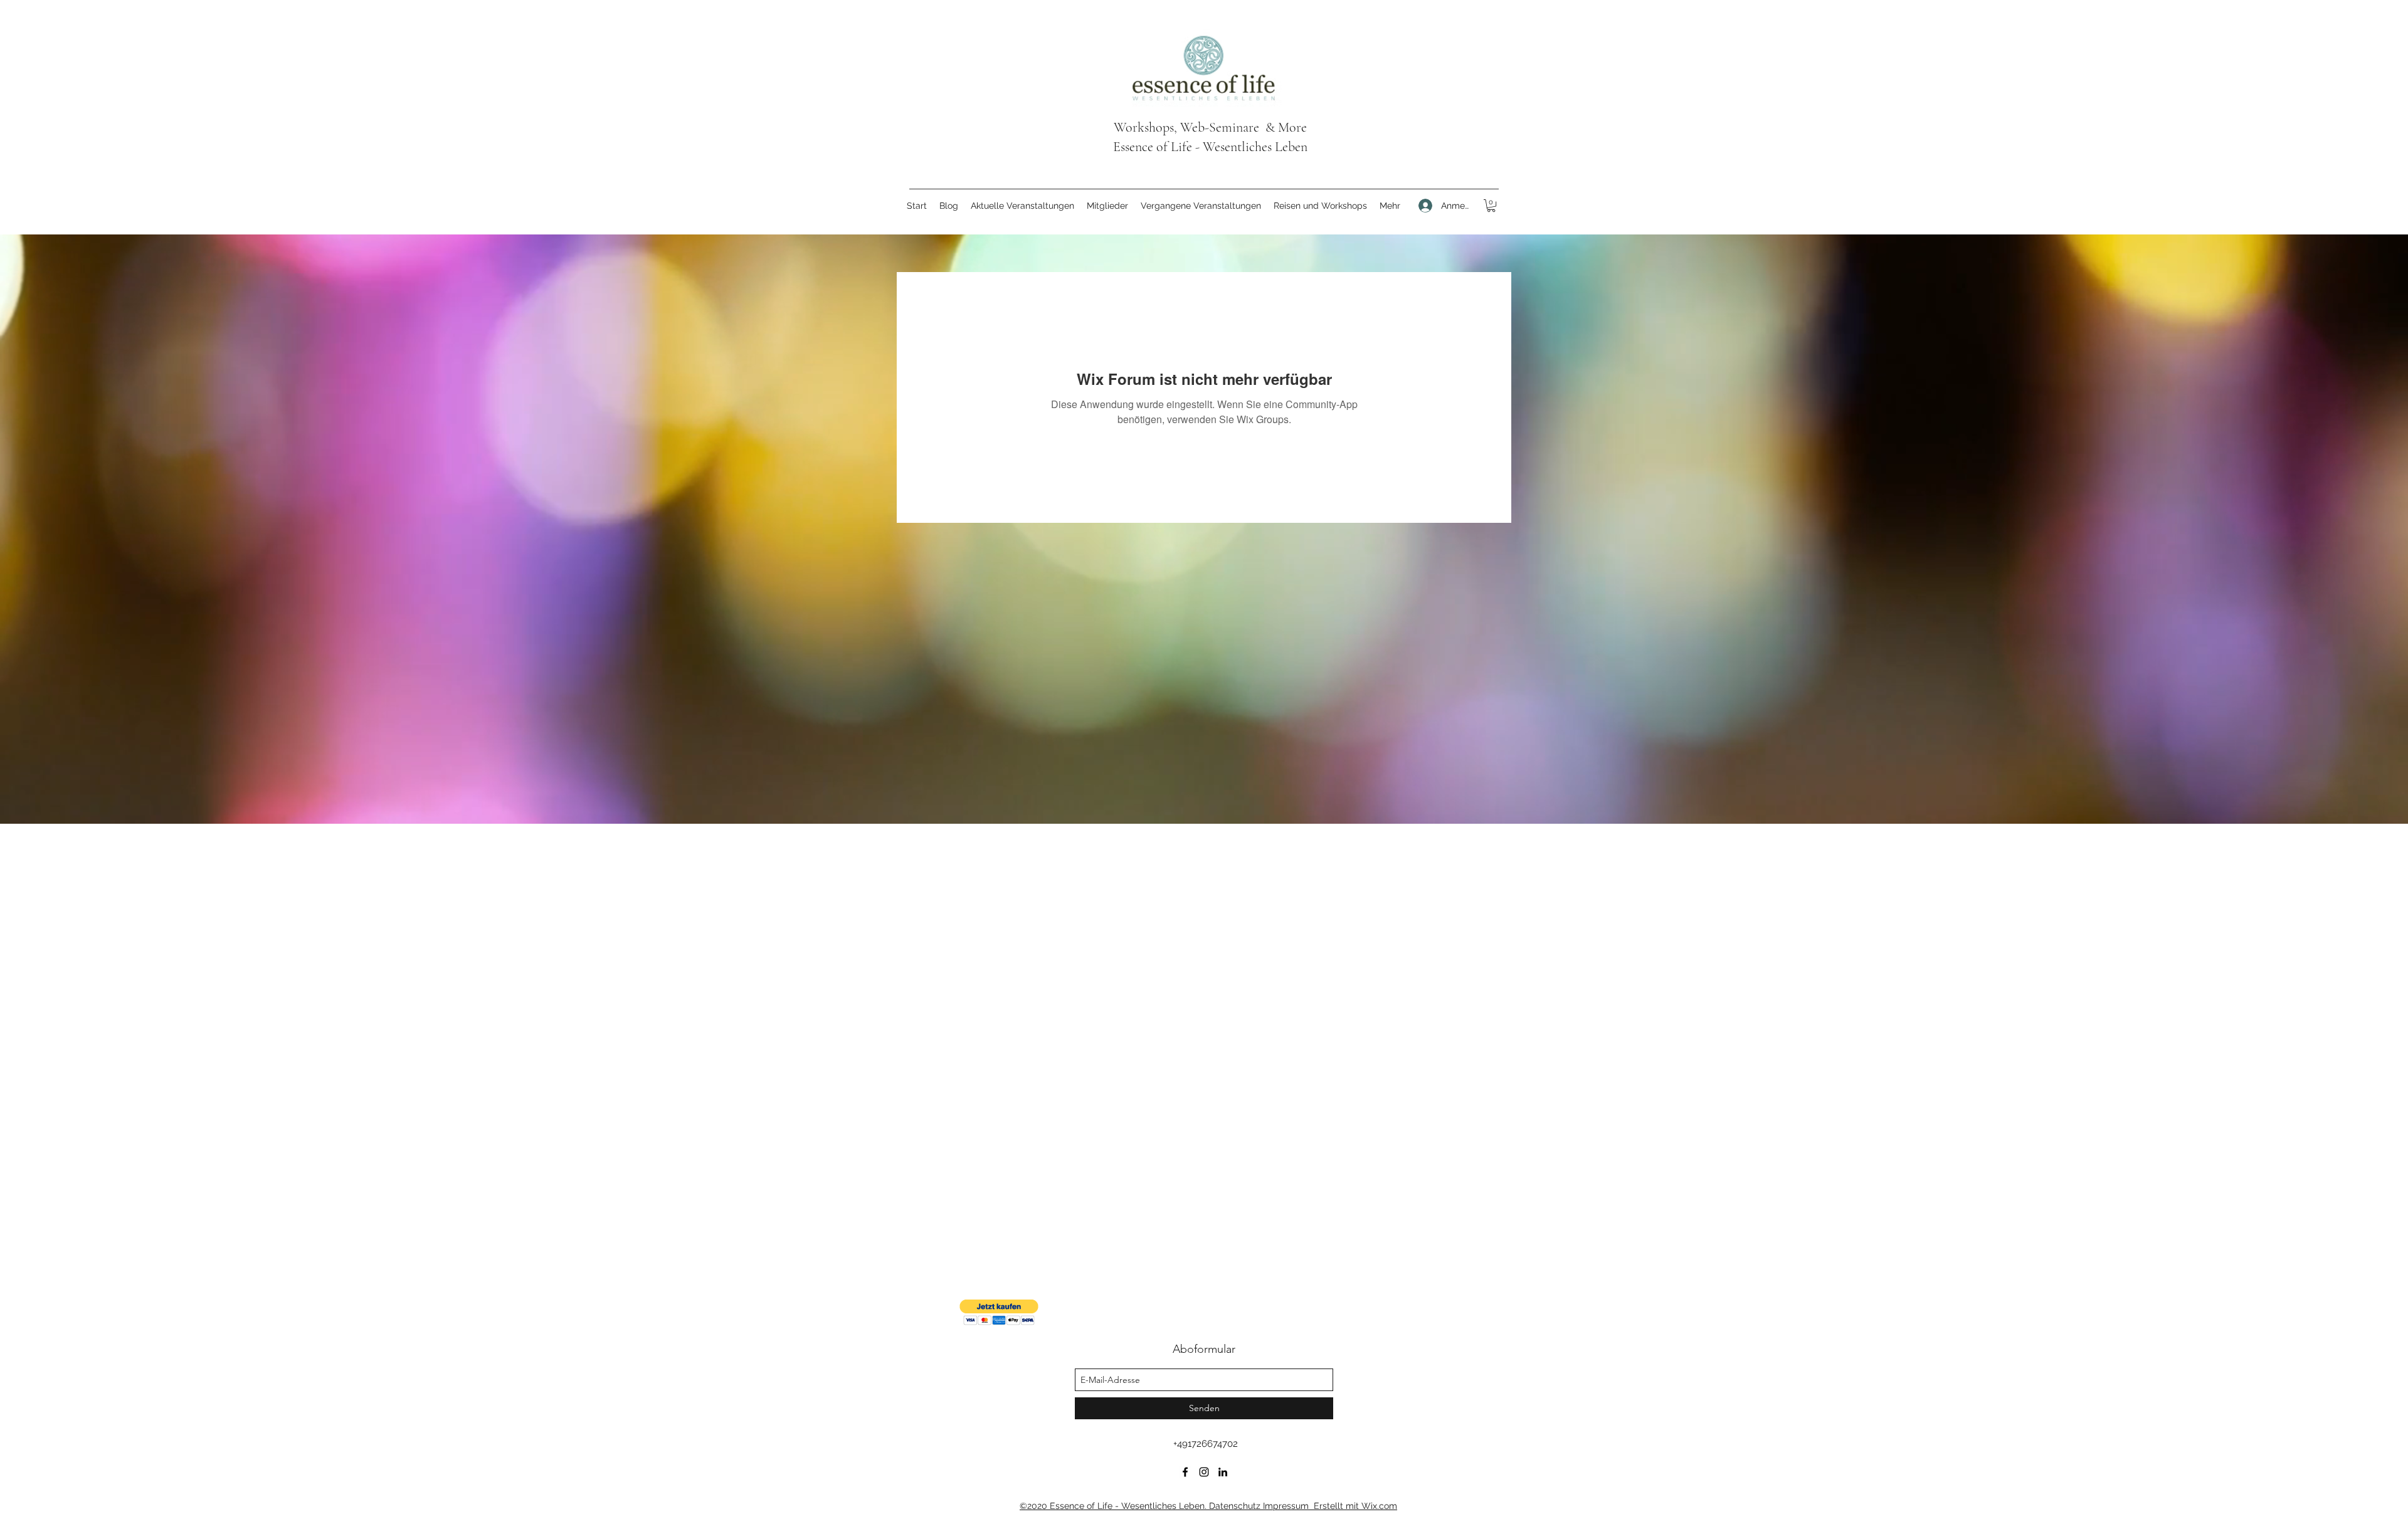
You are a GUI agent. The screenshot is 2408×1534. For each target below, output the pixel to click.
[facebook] (1185, 1472)
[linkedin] (1223, 1472)
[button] (1491, 206)
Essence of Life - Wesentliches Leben (1210, 147)
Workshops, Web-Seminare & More (1210, 127)
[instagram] (1204, 1472)
